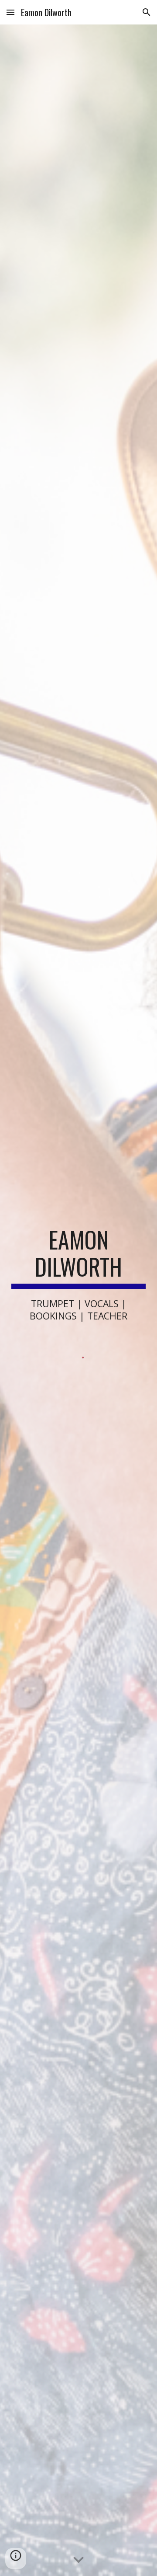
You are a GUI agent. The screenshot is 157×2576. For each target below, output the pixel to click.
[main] (78, 1274)
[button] (10, 12)
